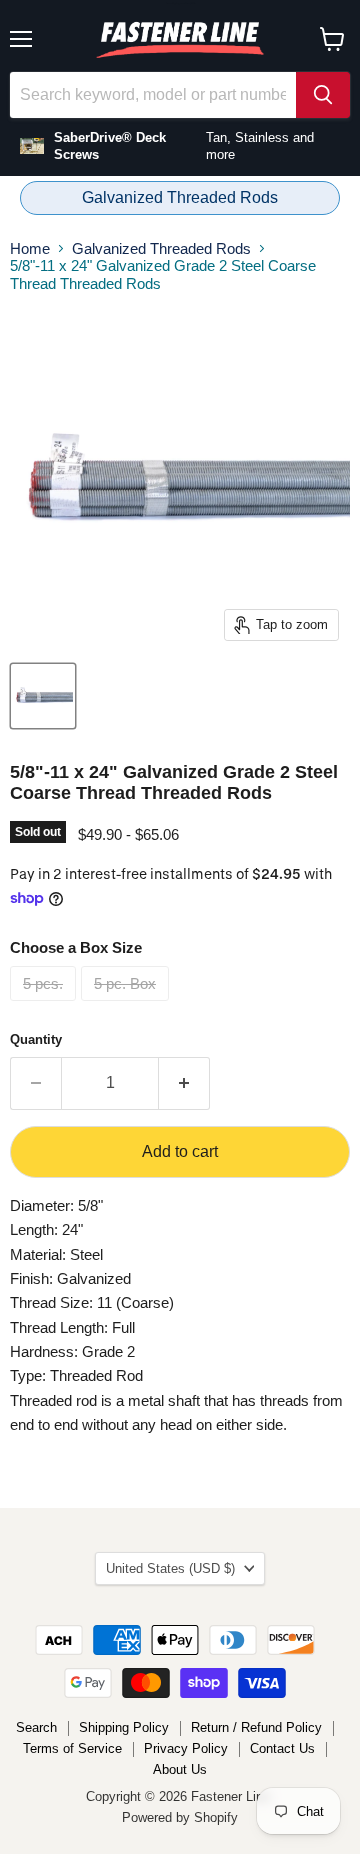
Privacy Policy (186, 1748)
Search (36, 1727)
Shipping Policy (124, 1727)
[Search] (323, 95)
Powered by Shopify (180, 1817)
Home (30, 248)
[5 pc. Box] (127, 1005)
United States (170, 1568)
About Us (180, 1769)
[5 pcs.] (45, 1005)
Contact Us (282, 1748)
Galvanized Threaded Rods (180, 197)
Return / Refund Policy (256, 1727)
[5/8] (43, 696)
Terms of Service (72, 1748)
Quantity (36, 1039)
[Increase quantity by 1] (184, 1083)
